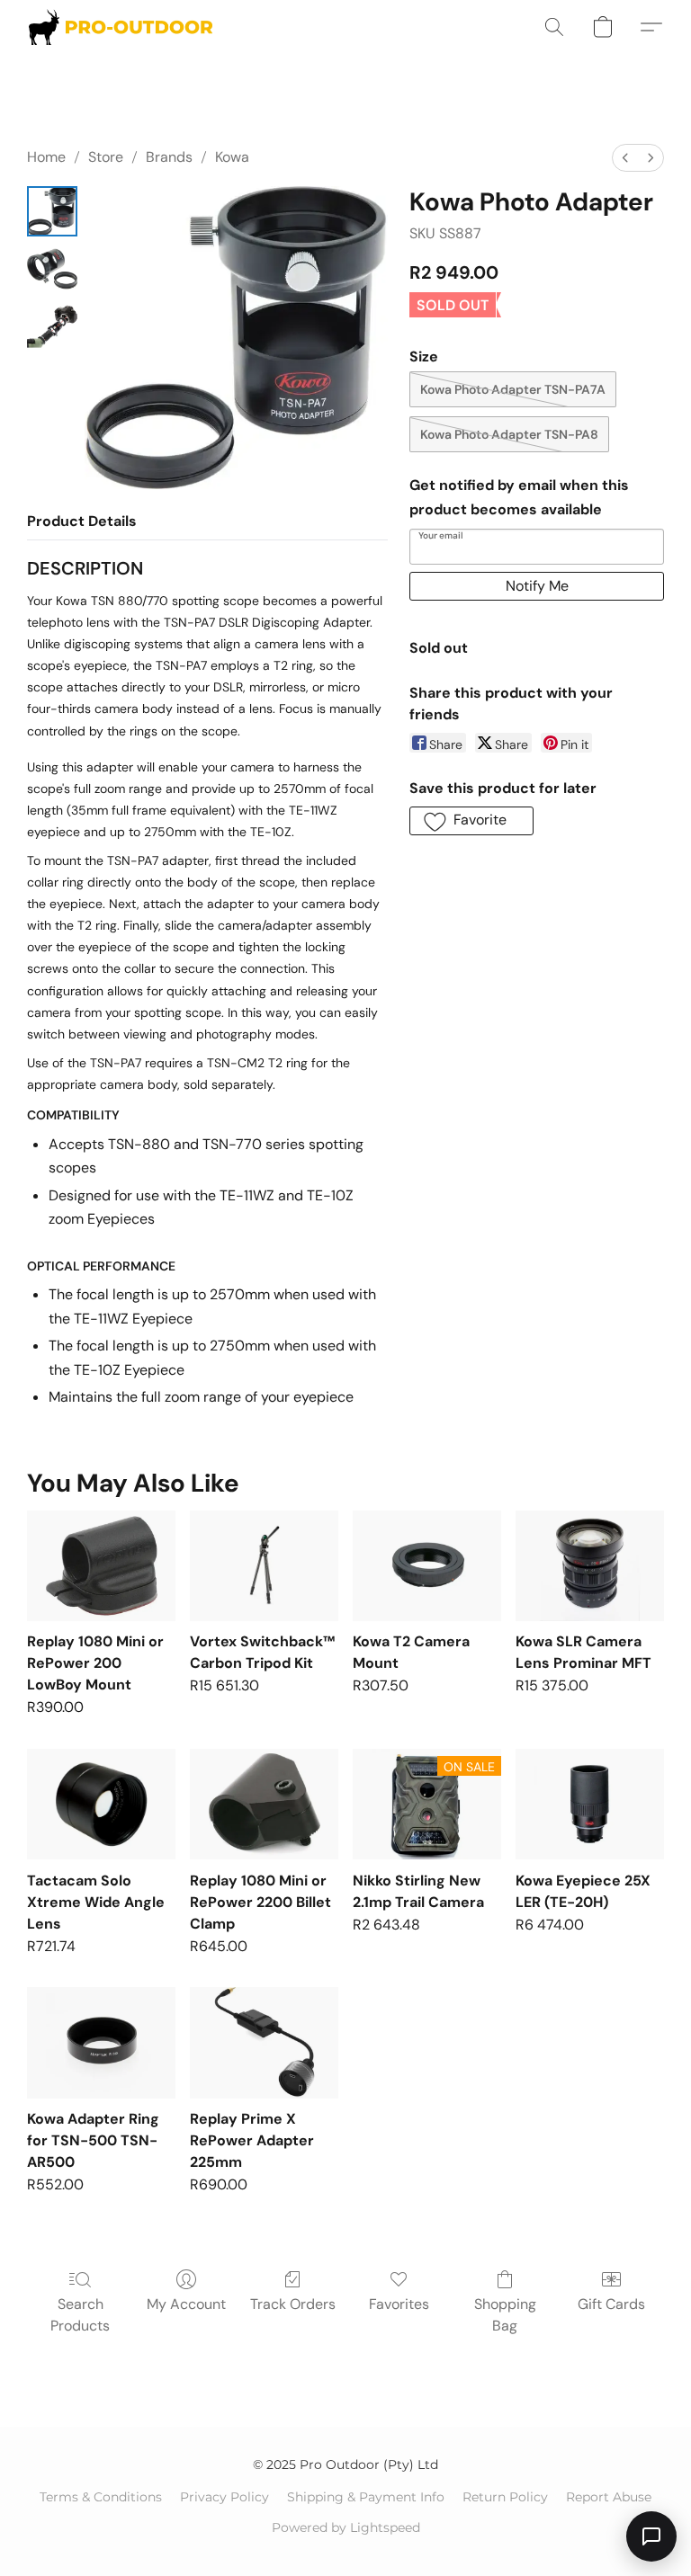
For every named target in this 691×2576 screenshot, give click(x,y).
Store (106, 157)
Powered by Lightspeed (346, 2527)
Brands (169, 157)
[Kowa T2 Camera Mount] (427, 1566)
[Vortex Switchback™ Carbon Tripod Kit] (264, 1566)
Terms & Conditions (101, 2497)
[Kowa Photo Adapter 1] (52, 269)
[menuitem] (625, 158)
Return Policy (505, 2497)
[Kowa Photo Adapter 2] (52, 326)
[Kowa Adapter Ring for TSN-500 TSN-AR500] (101, 2043)
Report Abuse (609, 2497)
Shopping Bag (505, 2315)
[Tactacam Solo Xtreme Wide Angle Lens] (101, 1805)
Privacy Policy (224, 2497)
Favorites (399, 2304)
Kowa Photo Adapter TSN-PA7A (513, 389)
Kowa (232, 157)
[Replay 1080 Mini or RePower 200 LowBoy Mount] (101, 1566)
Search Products (80, 2315)
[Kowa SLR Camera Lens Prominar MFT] (590, 1566)
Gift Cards (611, 2304)
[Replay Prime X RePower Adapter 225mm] (264, 2043)
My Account (186, 2304)
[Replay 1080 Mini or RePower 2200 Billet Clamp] (264, 1805)
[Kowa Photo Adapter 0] (52, 211)
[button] (121, 27)
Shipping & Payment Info (366, 2497)
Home (46, 157)
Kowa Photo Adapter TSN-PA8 (509, 434)
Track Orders (293, 2304)
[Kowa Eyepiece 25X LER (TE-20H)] (590, 1805)
